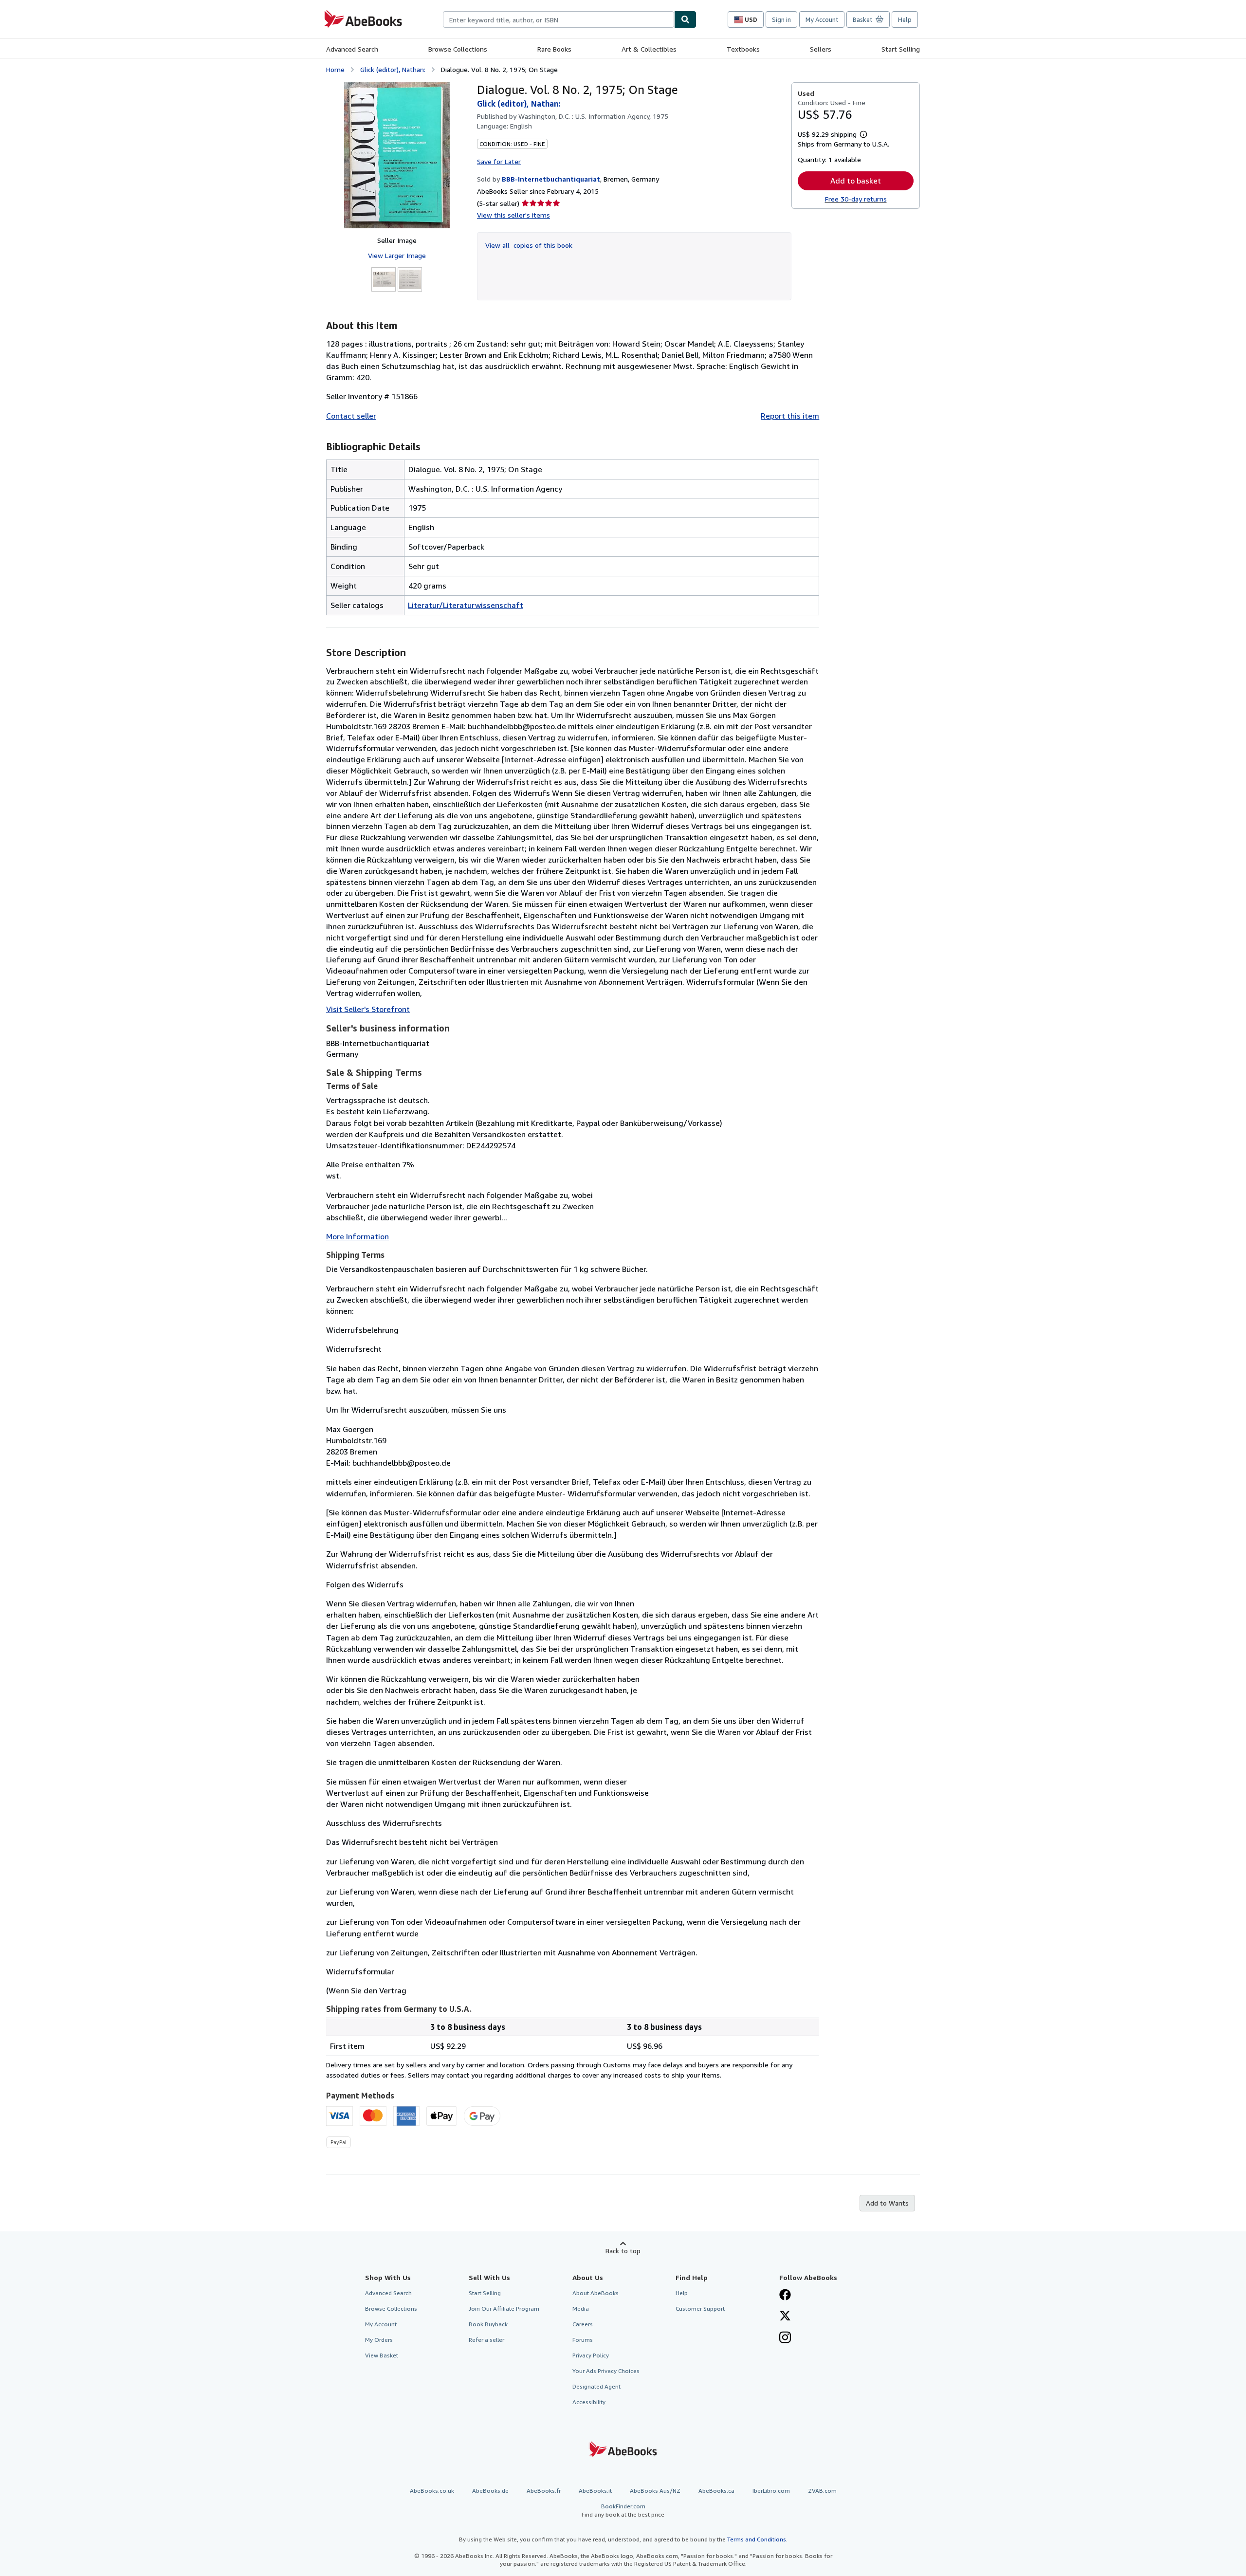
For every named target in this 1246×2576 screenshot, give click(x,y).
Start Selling (901, 49)
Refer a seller (486, 2340)
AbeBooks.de (490, 2491)
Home (335, 69)
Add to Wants (887, 2203)
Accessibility (589, 2402)
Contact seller (351, 416)
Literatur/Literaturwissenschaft (466, 605)
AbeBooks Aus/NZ (655, 2491)
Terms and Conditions (757, 2539)
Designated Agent (596, 2386)
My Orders (379, 2340)
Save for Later (499, 161)
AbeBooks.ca (716, 2491)
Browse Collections (458, 49)
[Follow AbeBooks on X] (785, 2317)
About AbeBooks (596, 2293)
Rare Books (554, 49)
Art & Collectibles (649, 49)
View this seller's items (513, 215)
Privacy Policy (591, 2355)
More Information (357, 1236)
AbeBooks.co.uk (432, 2491)
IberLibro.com (771, 2491)
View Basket (382, 2355)
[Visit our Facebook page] (785, 2296)
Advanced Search (352, 49)
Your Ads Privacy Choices (606, 2371)
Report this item (790, 416)
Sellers (821, 49)
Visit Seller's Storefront (368, 1009)
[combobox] (559, 19)
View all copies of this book (529, 245)
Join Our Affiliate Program (504, 2309)
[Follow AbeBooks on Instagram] (785, 2338)
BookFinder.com (623, 2510)
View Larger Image (397, 255)
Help (905, 19)
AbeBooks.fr (544, 2491)
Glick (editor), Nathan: (393, 69)
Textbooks (743, 49)
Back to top (623, 2251)
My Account (822, 19)
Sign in (781, 19)
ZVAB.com (822, 2491)
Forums (583, 2340)
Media (581, 2309)
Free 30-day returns (856, 199)
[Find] (685, 19)
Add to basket (856, 181)
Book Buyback (488, 2324)
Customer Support (700, 2309)
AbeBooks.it (595, 2491)
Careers (583, 2324)
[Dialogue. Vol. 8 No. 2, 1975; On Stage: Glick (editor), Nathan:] (397, 155)
